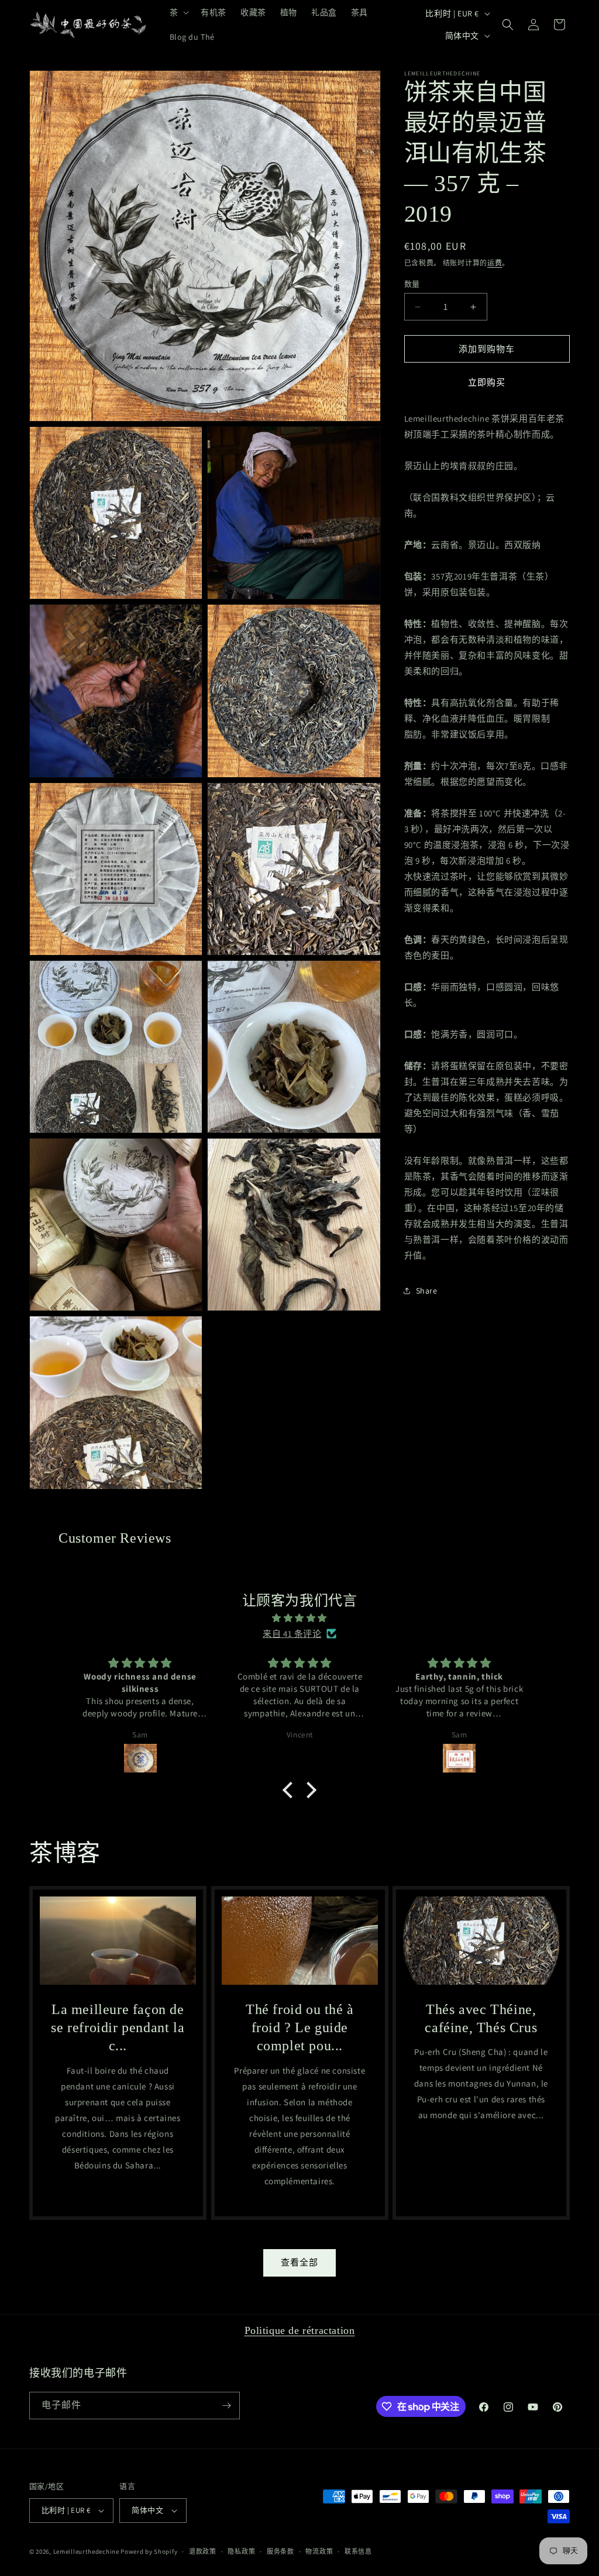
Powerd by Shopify (149, 2551)
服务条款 (280, 2551)
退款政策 (203, 2551)
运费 (495, 263)
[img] (299, 1618)
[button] (178, 12)
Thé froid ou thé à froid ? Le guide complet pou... (300, 2027)
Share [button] (427, 1291)
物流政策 (319, 2551)
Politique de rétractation (300, 2330)
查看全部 (299, 2262)
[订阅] (226, 2406)
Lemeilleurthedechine (86, 2551)
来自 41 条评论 (292, 1634)
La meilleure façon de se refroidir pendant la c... (118, 2027)
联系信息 (358, 2551)
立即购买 (487, 382)
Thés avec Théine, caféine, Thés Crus (481, 2018)
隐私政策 (241, 2551)
